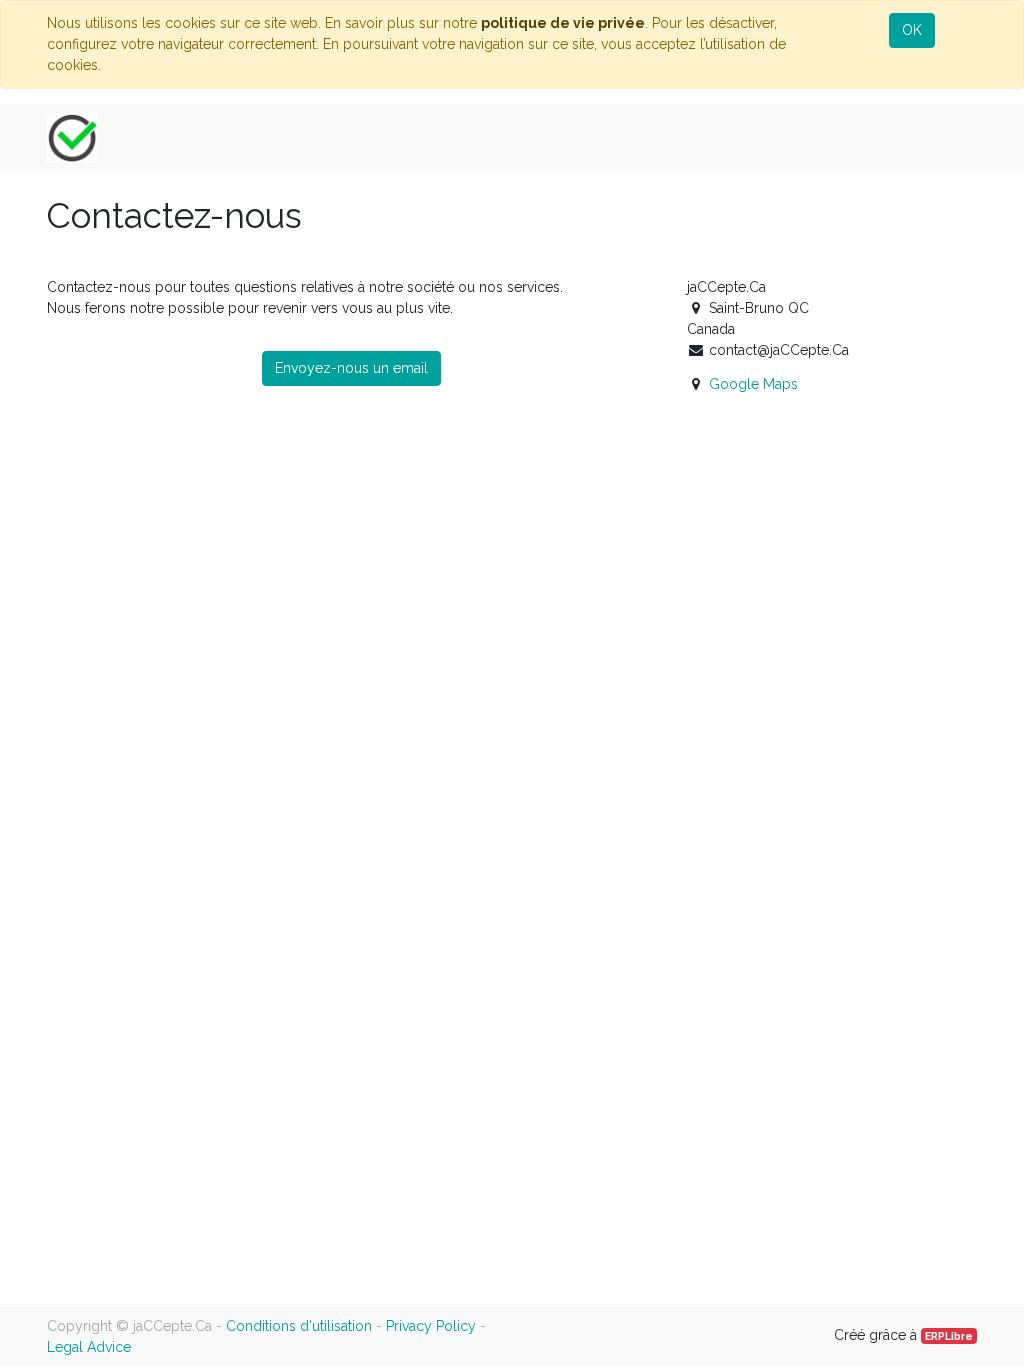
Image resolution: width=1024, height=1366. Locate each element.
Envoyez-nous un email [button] (351, 368)
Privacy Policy (431, 1326)
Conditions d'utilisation (299, 1326)
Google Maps (753, 384)
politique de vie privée (563, 23)
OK (912, 30)
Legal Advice (89, 1347)
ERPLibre (949, 1336)
